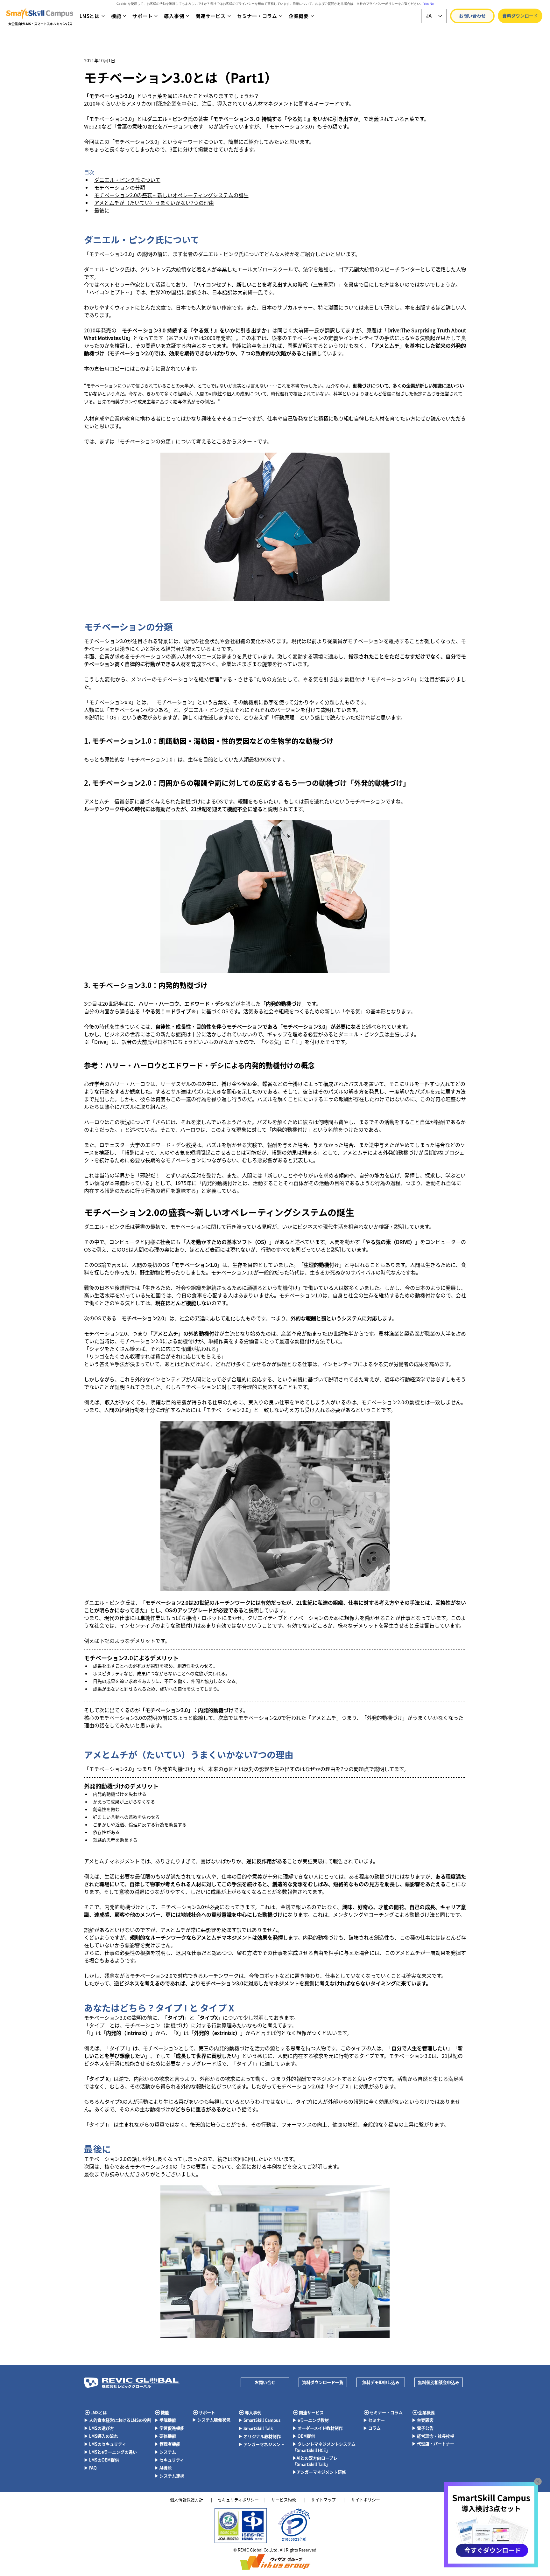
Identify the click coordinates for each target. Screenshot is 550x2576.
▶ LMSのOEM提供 (102, 2460)
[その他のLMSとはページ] (103, 16)
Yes (426, 4)
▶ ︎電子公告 (423, 2428)
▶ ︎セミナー (374, 2420)
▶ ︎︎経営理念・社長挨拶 (433, 2436)
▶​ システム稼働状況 (211, 2420)
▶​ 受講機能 (165, 2420)
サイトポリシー (366, 2500)
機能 (165, 2412)
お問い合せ (265, 2382)
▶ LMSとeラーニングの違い (110, 2452)
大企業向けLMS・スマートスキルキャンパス (40, 24)
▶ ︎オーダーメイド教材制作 (318, 2428)
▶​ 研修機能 (165, 2436)
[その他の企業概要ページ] (312, 16)
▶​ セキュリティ (169, 2460)
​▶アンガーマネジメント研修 (319, 2472)
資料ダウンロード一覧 (323, 2382)
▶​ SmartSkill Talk (256, 2428)
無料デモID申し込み (381, 2382)
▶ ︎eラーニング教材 (311, 2420)
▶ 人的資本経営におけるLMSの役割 (118, 2420)
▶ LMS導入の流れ (101, 2436)
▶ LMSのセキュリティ (105, 2444)
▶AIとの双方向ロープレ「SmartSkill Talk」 (315, 2461)
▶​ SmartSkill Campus (259, 2420)
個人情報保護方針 (187, 2500)
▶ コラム (372, 2428)
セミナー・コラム (386, 2412)
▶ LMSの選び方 (99, 2428)
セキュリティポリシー (238, 2500)
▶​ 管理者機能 (167, 2444)
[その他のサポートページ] (156, 16)
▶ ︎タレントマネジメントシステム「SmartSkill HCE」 (324, 2447)
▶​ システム (165, 2452)
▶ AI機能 (163, 2468)
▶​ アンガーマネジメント (261, 2444)
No (432, 4)
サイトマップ (323, 2500)
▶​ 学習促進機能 (169, 2428)
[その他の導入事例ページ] (187, 16)
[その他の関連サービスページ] (229, 16)
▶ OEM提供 (304, 2436)
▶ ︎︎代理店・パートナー (433, 2444)
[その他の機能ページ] (124, 16)
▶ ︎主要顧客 (423, 2420)
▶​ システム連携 (169, 2476)
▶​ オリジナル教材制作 (260, 2436)
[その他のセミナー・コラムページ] (281, 16)
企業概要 (427, 2412)
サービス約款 (284, 2500)
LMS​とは (99, 2412)
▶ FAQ (90, 2468)
